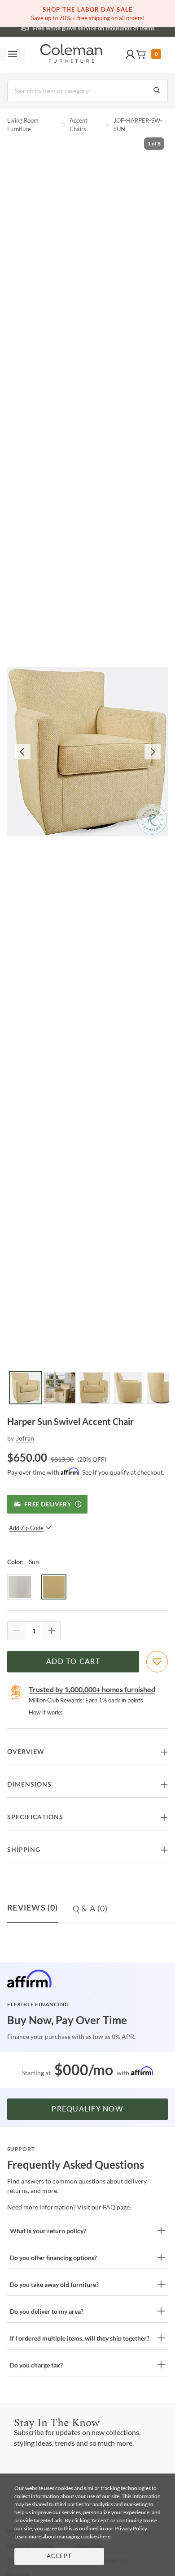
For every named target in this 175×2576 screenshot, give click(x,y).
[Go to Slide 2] (60, 1388)
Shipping (24, 1850)
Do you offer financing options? (53, 2258)
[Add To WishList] (157, 1662)
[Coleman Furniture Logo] (71, 55)
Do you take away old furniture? (54, 2284)
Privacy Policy (131, 2528)
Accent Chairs (79, 125)
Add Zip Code (26, 1528)
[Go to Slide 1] (26, 1388)
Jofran (25, 1438)
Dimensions (29, 1785)
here (105, 2536)
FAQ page (116, 2207)
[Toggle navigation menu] (13, 55)
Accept (59, 2557)
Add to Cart (73, 1662)
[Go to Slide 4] (128, 1388)
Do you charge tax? (36, 2365)
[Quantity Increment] (52, 1631)
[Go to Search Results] (157, 91)
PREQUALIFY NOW (87, 2109)
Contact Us (123, 27)
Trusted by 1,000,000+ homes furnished (92, 1689)
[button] (130, 55)
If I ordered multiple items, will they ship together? (80, 2338)
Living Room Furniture (23, 125)
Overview (26, 1752)
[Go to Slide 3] (94, 1388)
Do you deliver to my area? (47, 2311)
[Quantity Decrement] (17, 1631)
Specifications (35, 1817)
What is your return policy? (48, 2231)
